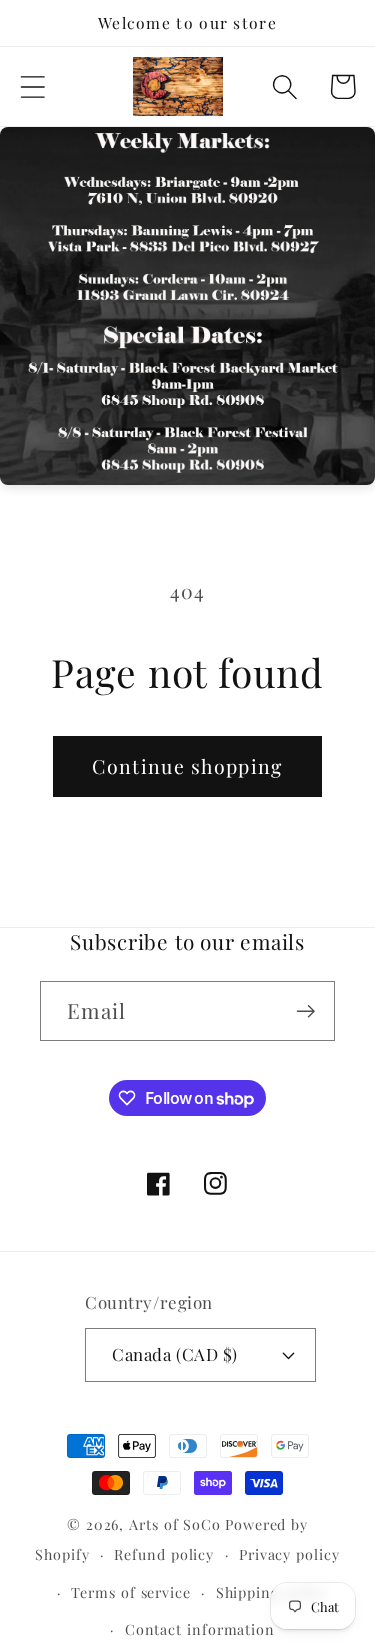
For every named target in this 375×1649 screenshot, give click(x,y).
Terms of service (131, 1592)
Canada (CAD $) (174, 1354)
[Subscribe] (305, 1011)
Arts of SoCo (175, 1524)
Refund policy (164, 1554)
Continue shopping (187, 766)
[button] (32, 86)
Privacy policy (289, 1554)
